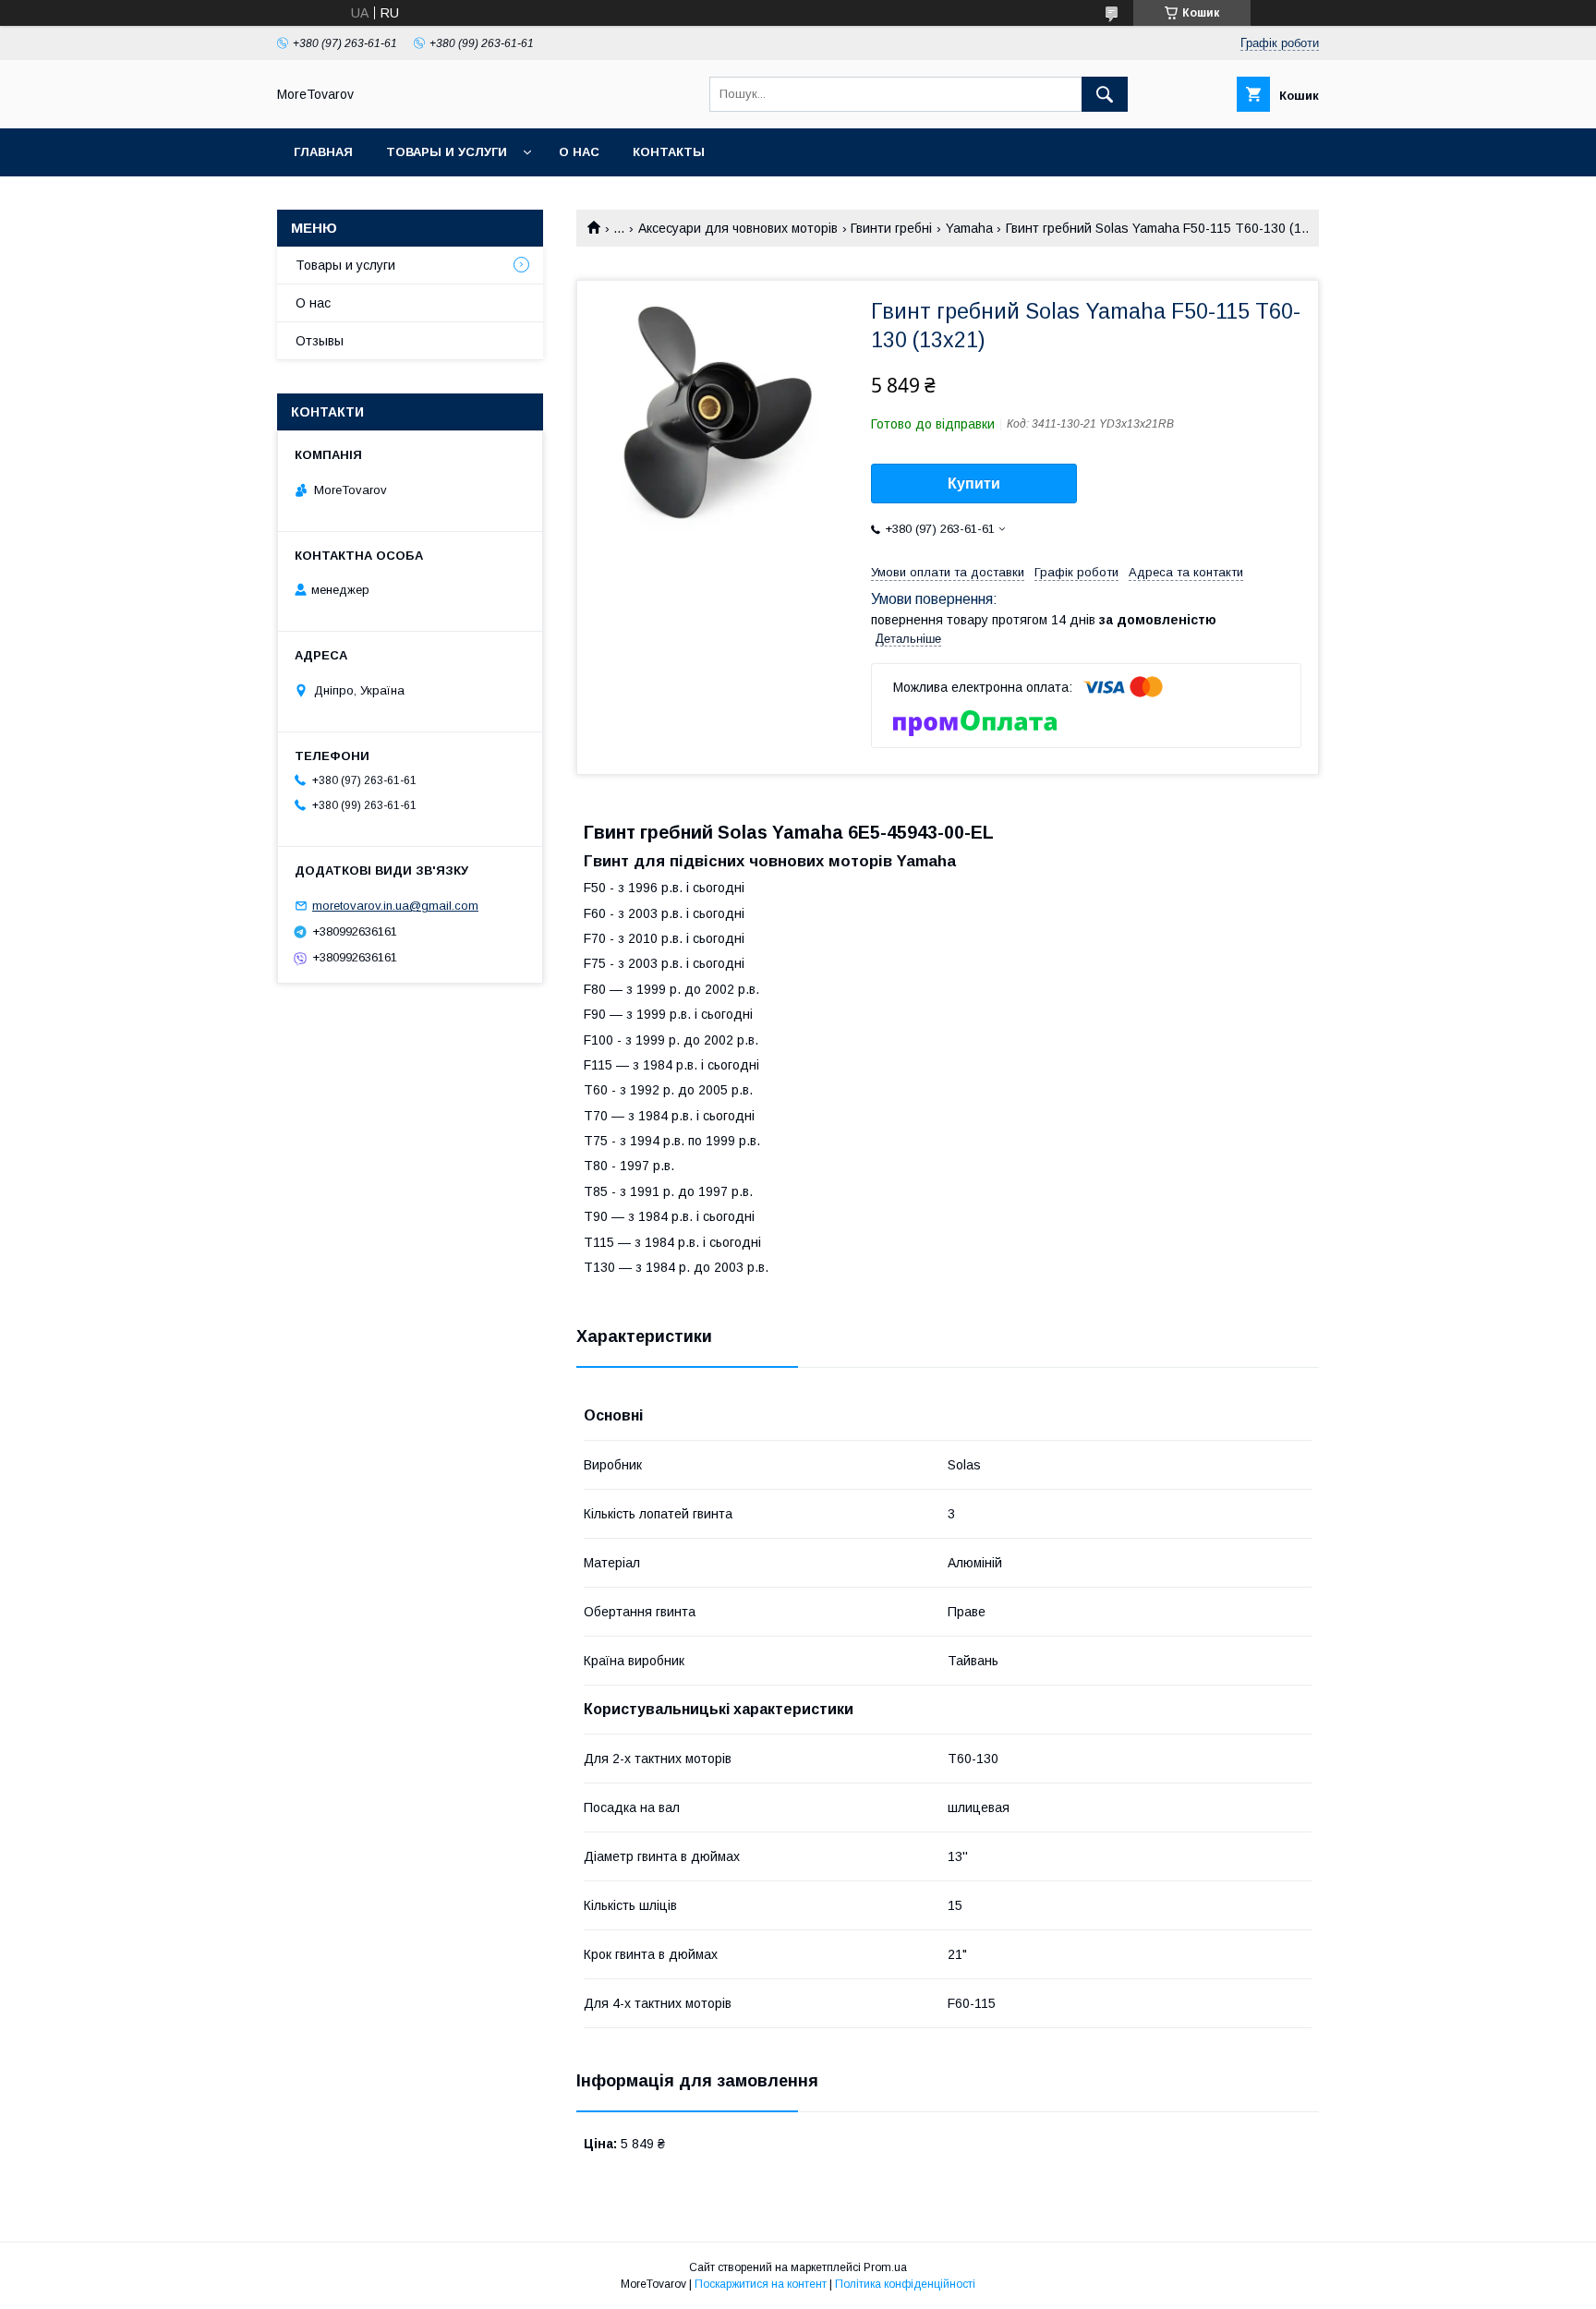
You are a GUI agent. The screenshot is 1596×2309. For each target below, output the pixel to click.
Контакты (669, 152)
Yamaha (969, 228)
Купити (974, 484)
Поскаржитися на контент (761, 2284)
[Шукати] (1105, 94)
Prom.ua (885, 2267)
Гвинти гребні (891, 228)
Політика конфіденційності (905, 2284)
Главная (323, 152)
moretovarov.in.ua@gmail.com (395, 906)
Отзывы (320, 341)
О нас (579, 152)
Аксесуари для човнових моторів (738, 228)
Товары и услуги (447, 152)
